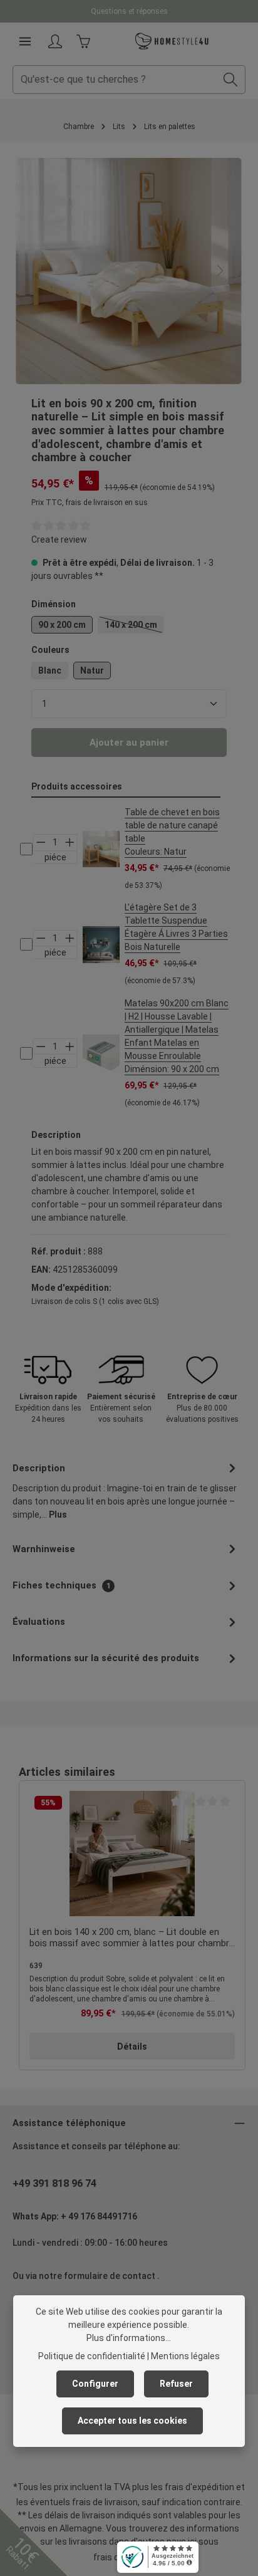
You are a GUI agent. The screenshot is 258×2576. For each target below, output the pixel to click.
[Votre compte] (55, 41)
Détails (132, 2047)
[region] (129, 271)
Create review (59, 540)
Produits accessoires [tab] (77, 786)
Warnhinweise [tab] (44, 1549)
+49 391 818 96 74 (54, 2183)
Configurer (95, 2384)
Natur (92, 670)
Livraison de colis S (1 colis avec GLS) (95, 1301)
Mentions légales (185, 2356)
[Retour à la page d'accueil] (172, 41)
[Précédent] (39, 271)
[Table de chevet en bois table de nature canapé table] (101, 849)
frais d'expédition (199, 2487)
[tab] (126, 1490)
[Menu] (25, 41)
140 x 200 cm (134, 627)
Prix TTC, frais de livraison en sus (90, 503)
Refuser (176, 2384)
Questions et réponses (129, 11)
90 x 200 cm (62, 625)
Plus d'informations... (129, 2338)
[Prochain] (219, 271)
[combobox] (115, 80)
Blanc (50, 670)
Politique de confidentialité (92, 2356)
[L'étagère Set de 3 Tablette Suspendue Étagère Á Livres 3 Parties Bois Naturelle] (101, 945)
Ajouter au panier (129, 743)
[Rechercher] (231, 80)
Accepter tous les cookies (132, 2421)
